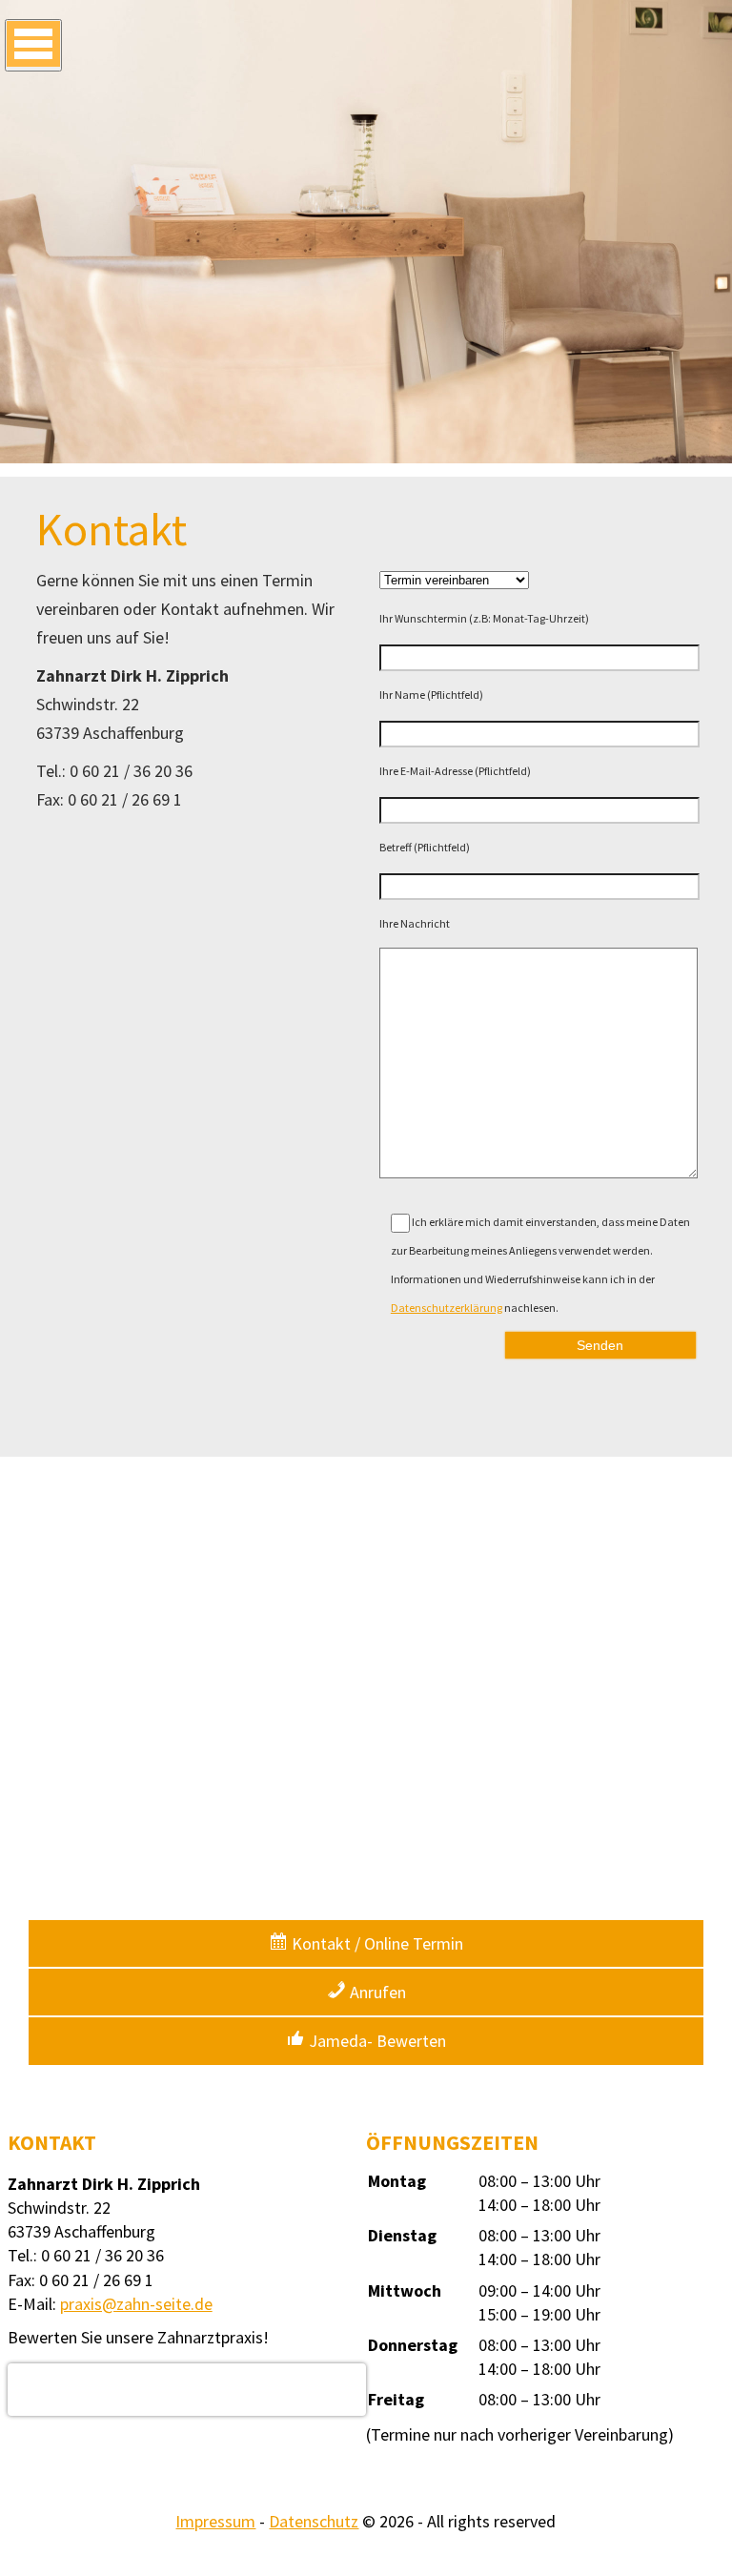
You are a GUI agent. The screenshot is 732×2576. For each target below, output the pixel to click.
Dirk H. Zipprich (187, 2378)
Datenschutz (314, 2521)
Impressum (215, 2521)
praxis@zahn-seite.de (136, 2304)
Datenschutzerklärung (447, 1308)
